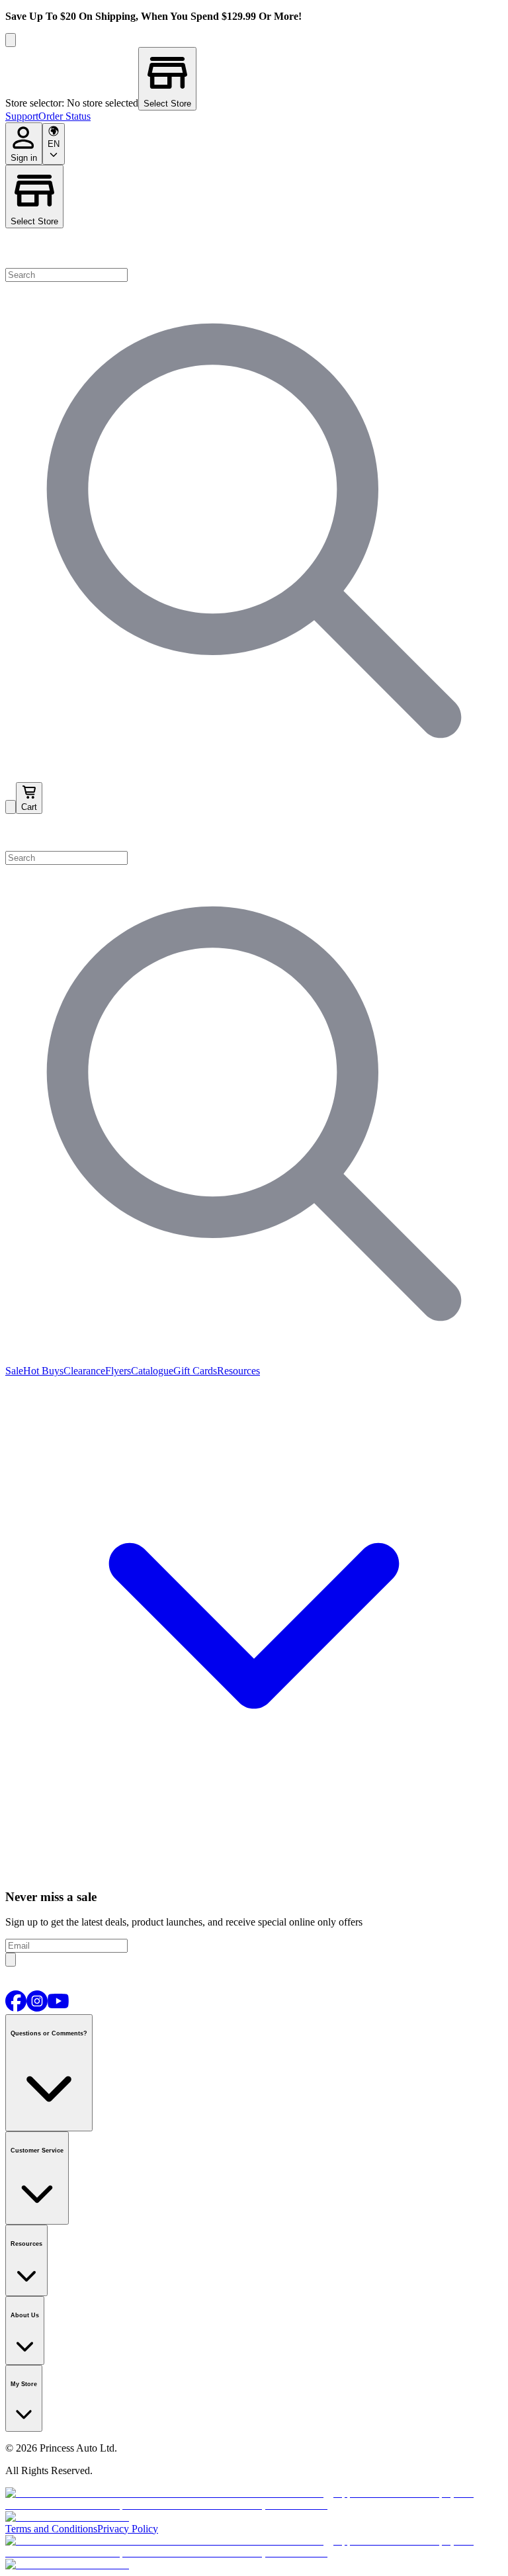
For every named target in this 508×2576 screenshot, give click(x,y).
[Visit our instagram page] (37, 2008)
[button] (254, 832)
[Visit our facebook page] (16, 2008)
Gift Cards (195, 1371)
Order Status (64, 116)
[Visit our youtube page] (58, 2008)
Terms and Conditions (51, 2529)
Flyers (118, 1371)
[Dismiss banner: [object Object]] (11, 40)
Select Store (34, 221)
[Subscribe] (11, 1960)
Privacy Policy (128, 2529)
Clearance (84, 1371)
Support (22, 116)
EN (54, 144)
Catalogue (152, 1371)
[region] (254, 79)
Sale (14, 1371)
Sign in (24, 158)
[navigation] (254, 116)
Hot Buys (43, 1371)
